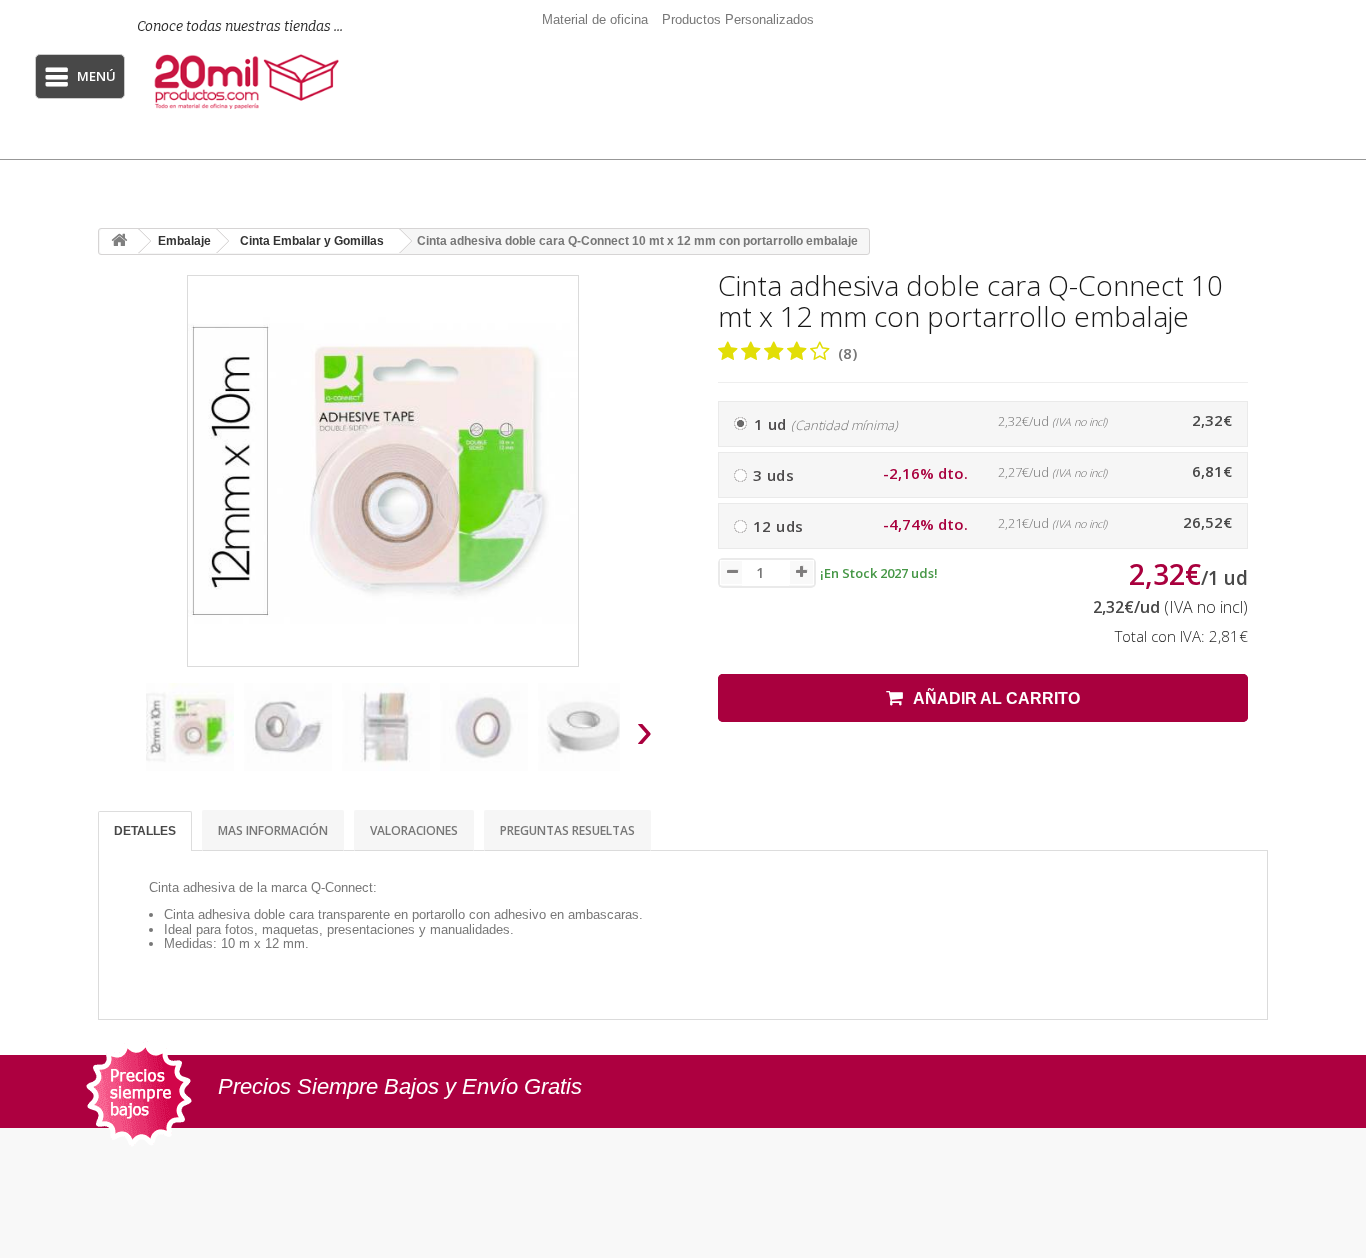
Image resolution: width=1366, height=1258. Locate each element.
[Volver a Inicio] (119, 241)
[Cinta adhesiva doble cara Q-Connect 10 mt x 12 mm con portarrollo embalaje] (190, 727)
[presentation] (121, 736)
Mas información (273, 830)
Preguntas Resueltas (567, 830)
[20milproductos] (249, 82)
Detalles (145, 831)
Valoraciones (414, 830)
